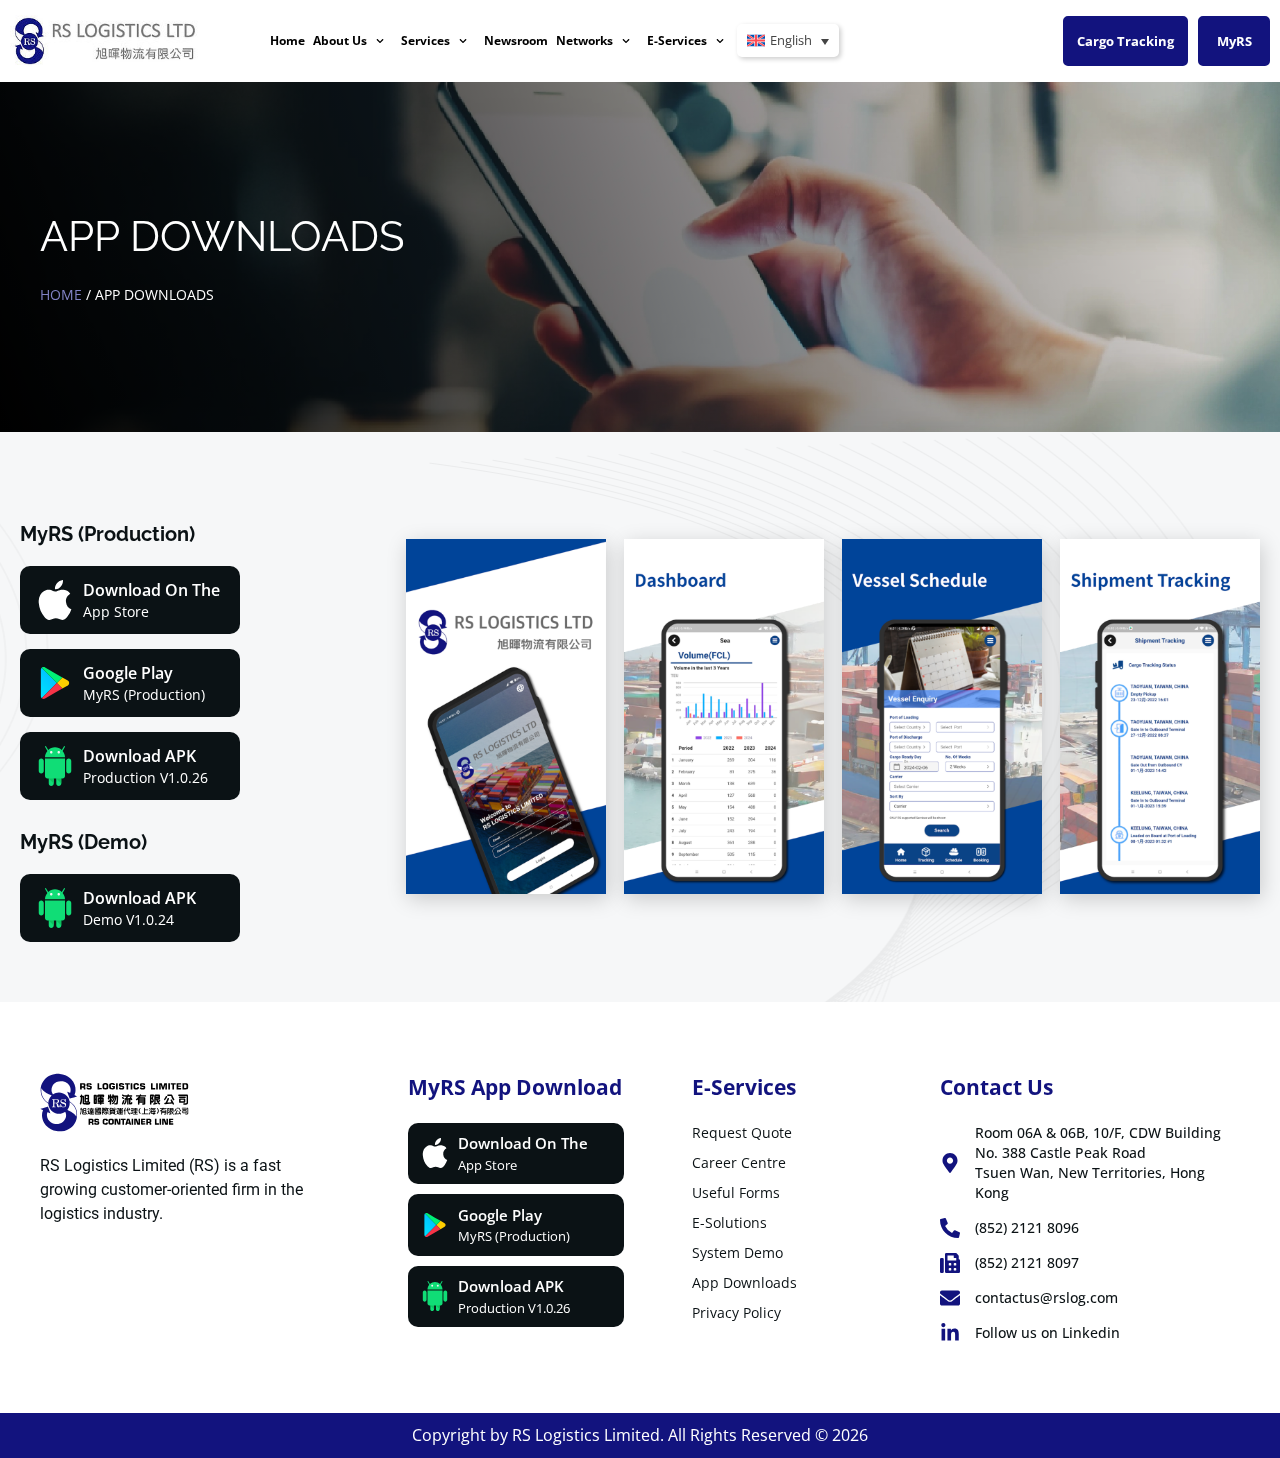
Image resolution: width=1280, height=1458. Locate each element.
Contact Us (996, 1087)
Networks (584, 40)
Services (425, 40)
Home (287, 40)
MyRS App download (515, 1087)
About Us (340, 40)
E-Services (677, 40)
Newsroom (516, 40)
